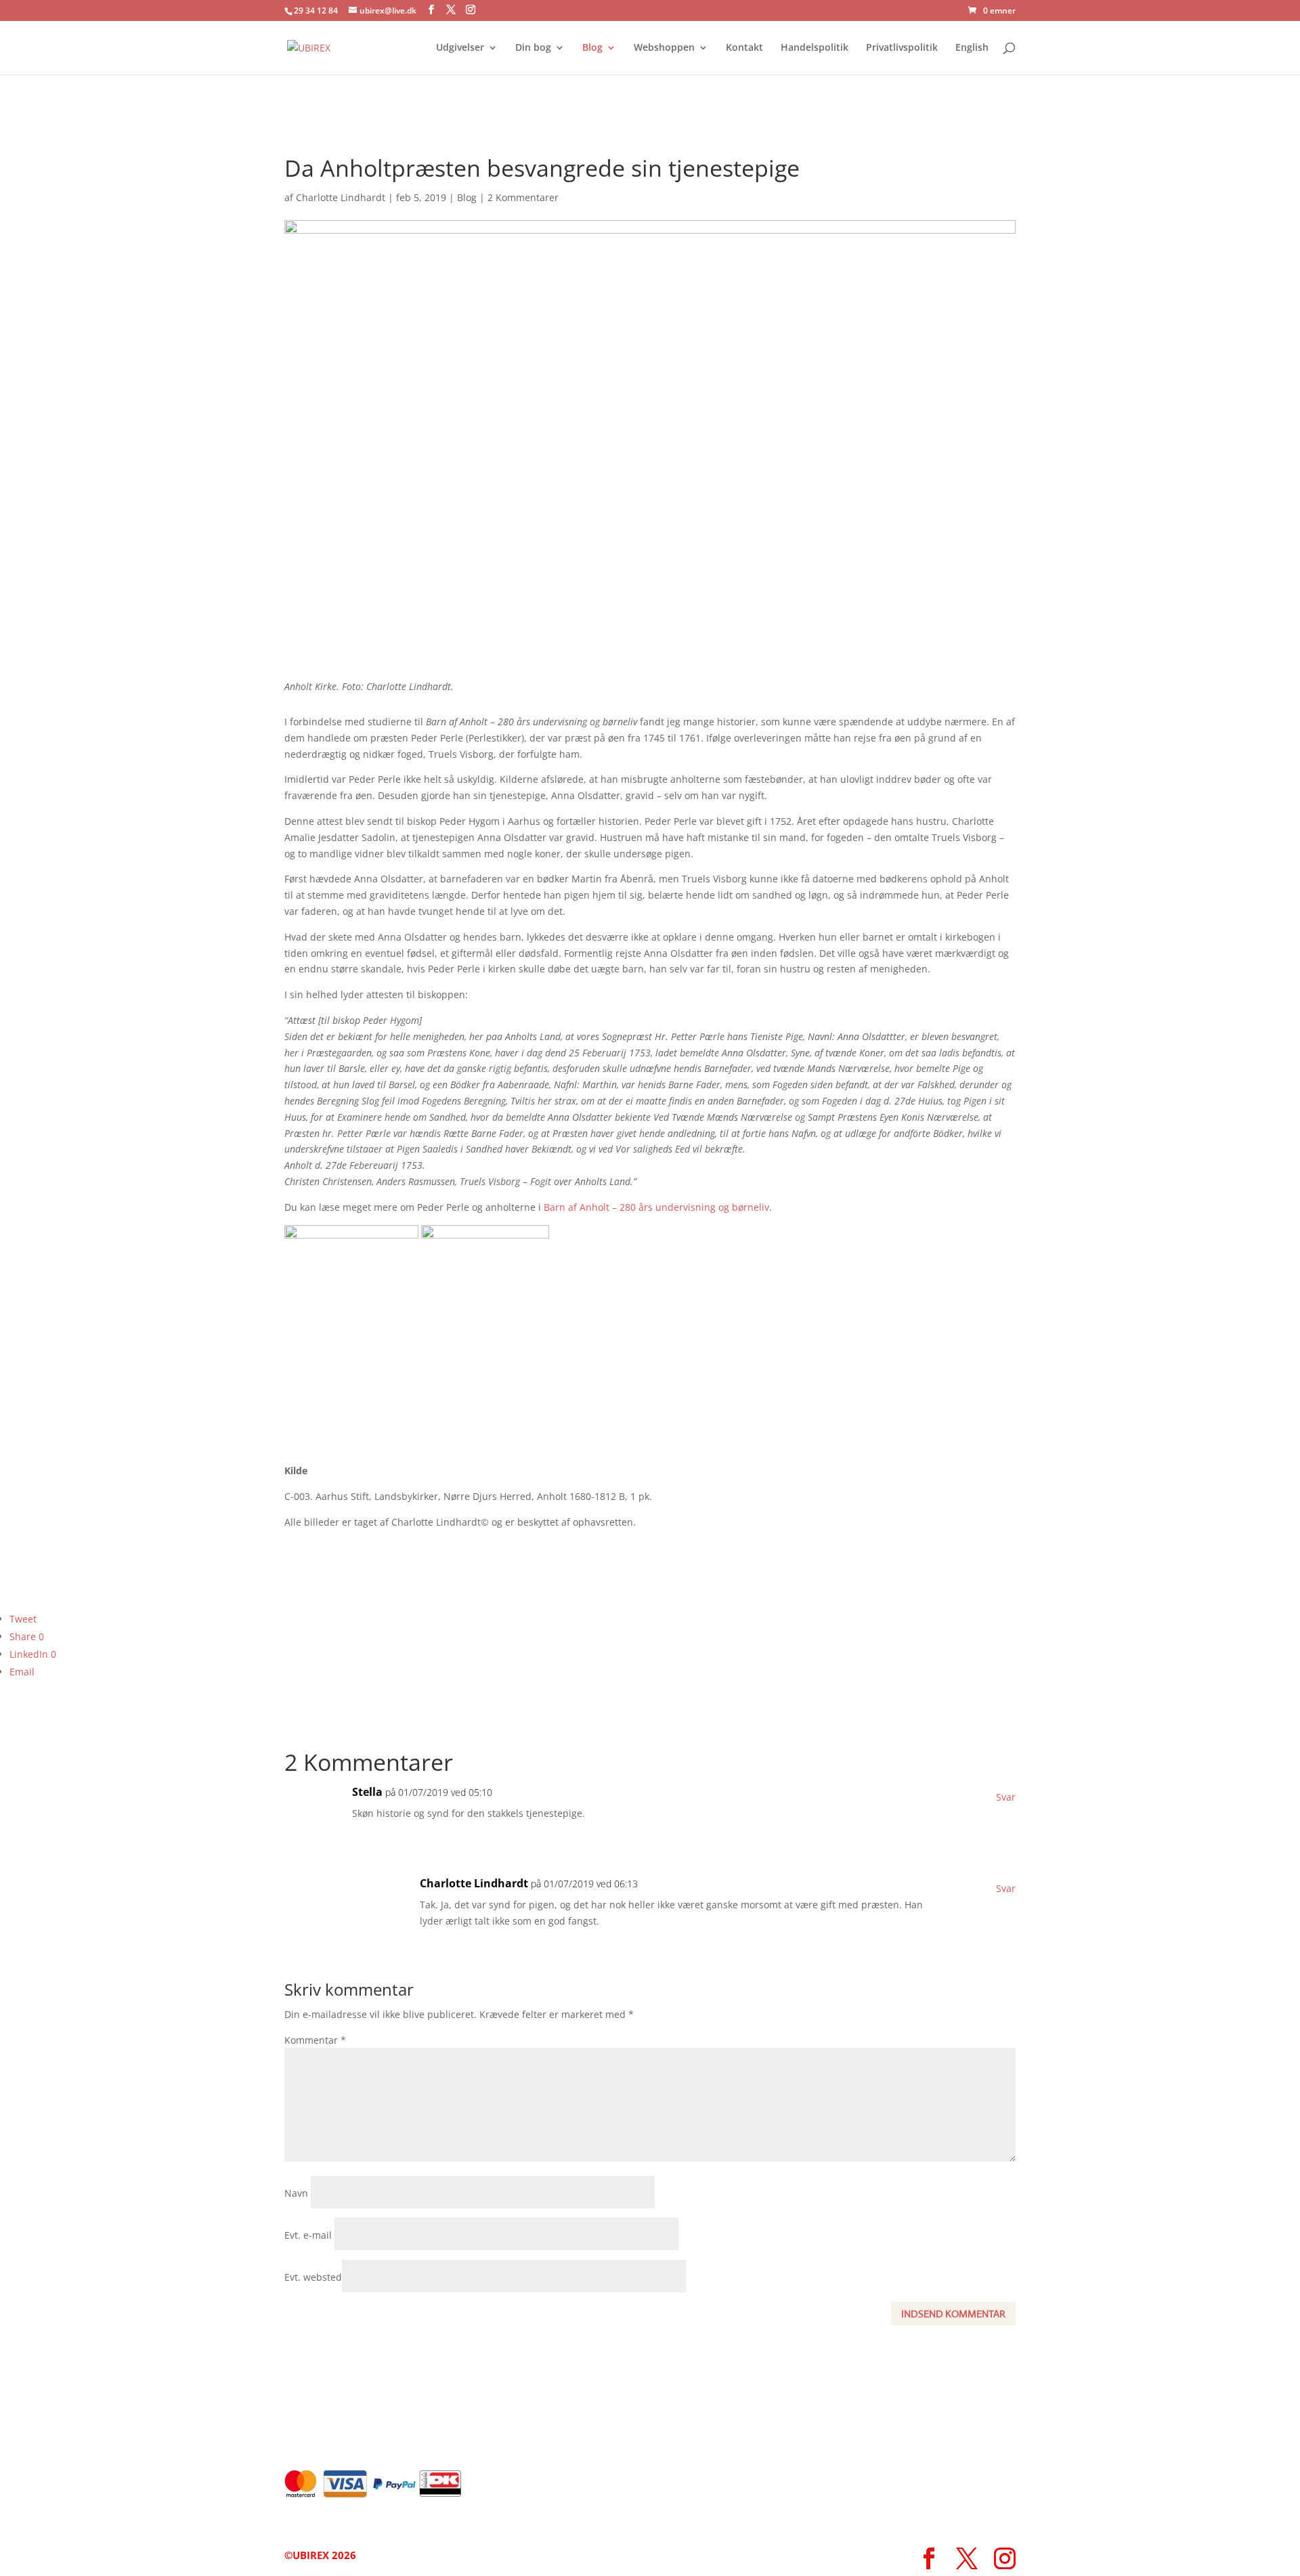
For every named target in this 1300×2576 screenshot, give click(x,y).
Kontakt (744, 48)
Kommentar (315, 2040)
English (972, 48)
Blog (592, 48)
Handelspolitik (815, 48)
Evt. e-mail (308, 2235)
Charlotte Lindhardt (341, 197)
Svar (1006, 1797)
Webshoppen (664, 48)
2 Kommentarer (523, 197)
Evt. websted (313, 2277)
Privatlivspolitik (902, 48)
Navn (296, 2193)
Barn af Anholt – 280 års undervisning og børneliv (656, 1207)
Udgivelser (460, 48)
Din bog (533, 48)
